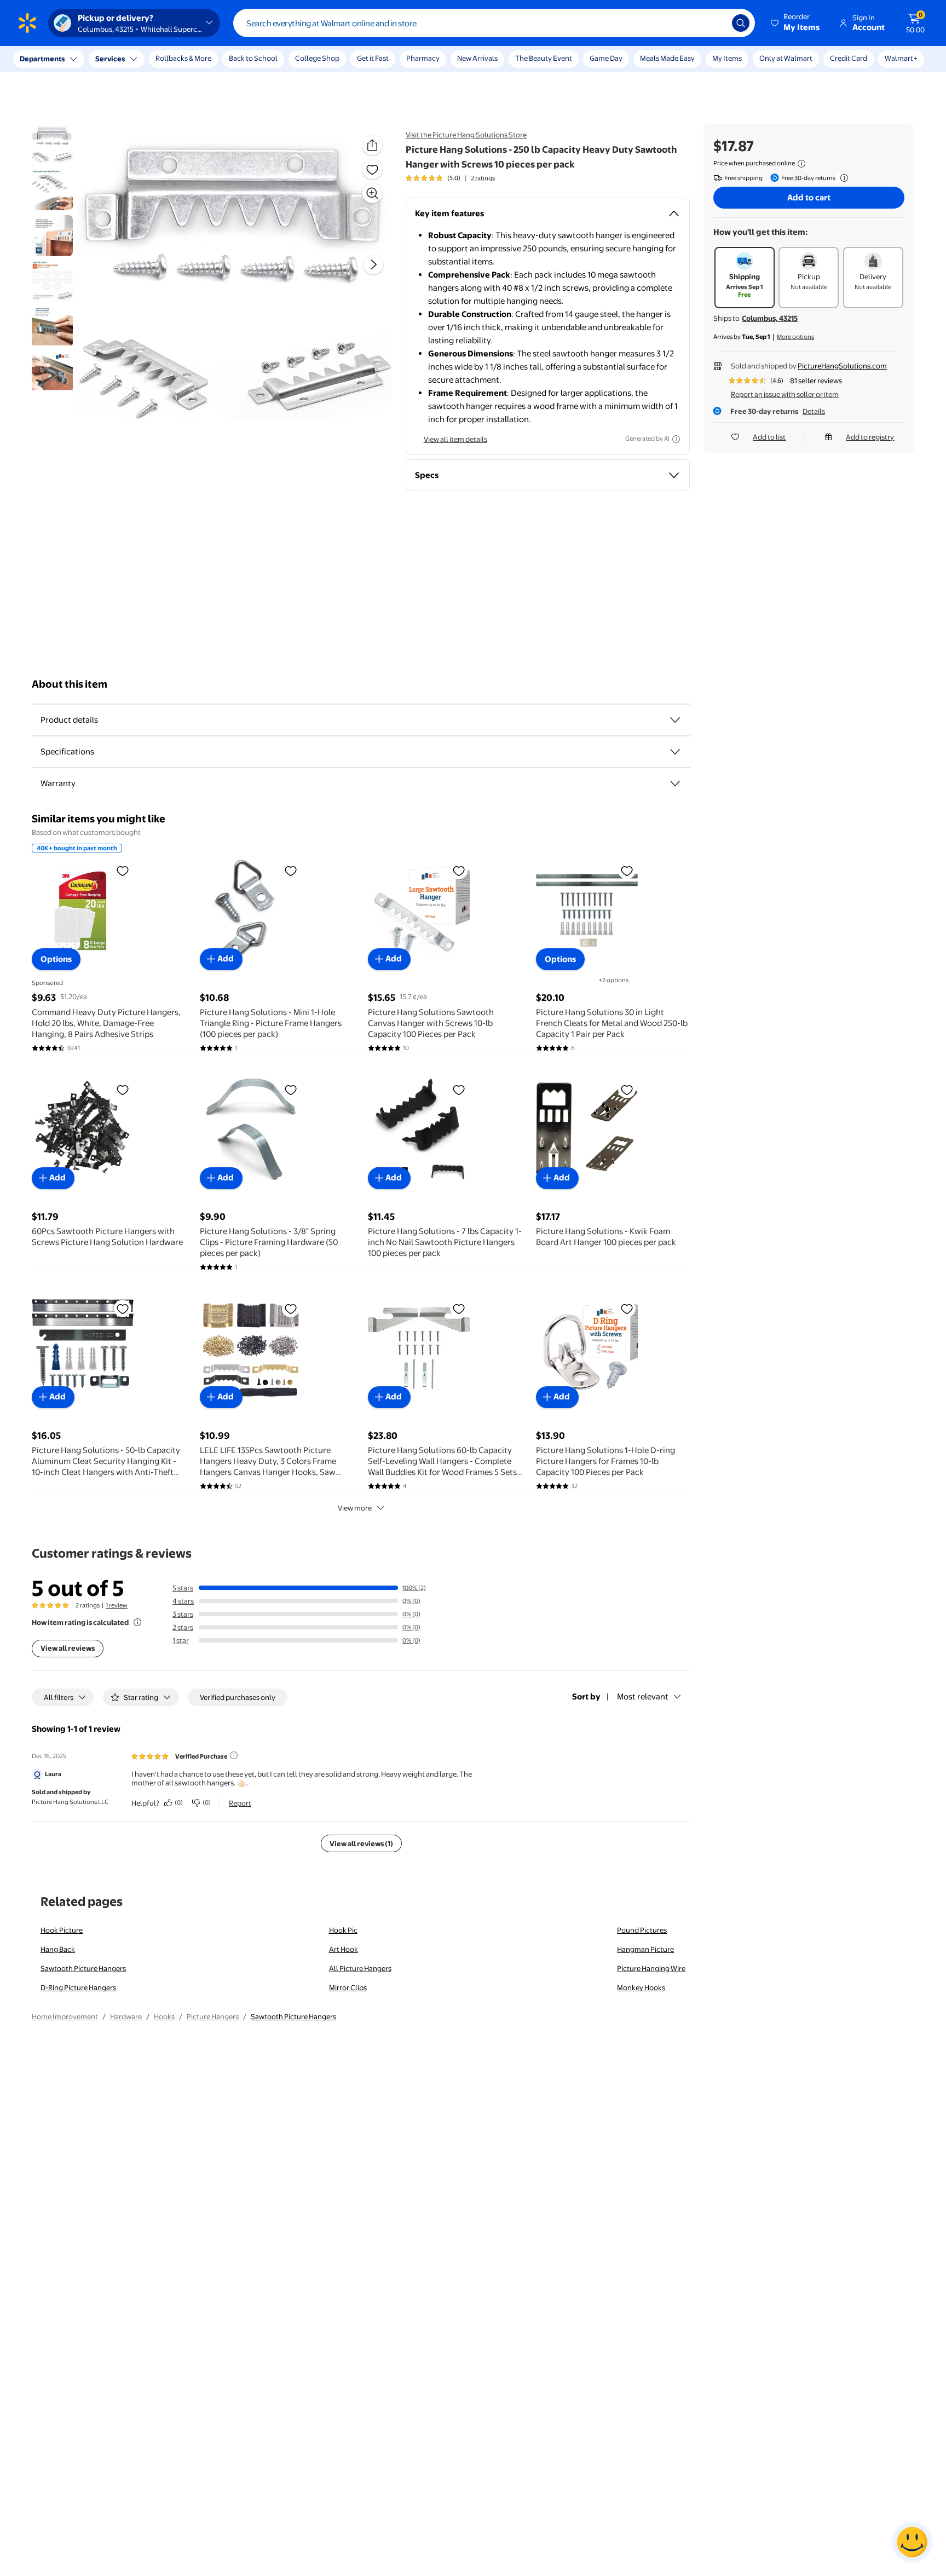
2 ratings (483, 178)
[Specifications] (675, 752)
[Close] (203, 59)
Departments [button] (42, 59)
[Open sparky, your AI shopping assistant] (912, 2542)
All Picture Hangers (360, 1968)
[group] (450, 178)
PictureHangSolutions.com (842, 366)
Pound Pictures (642, 1930)
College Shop (317, 58)
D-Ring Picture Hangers (78, 1987)
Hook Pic (343, 1930)
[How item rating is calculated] (137, 1622)
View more (355, 1508)
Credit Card (849, 58)
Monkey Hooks (641, 1987)
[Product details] (675, 720)
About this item (70, 684)
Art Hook (344, 1949)
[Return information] (842, 178)
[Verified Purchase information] (234, 1755)
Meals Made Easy (667, 58)
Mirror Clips (348, 1987)
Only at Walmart (786, 58)
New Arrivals (477, 58)
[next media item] (373, 264)
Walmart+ (901, 58)
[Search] (741, 23)
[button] (796, 23)
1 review (117, 1605)
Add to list (769, 437)
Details (814, 411)
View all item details (455, 439)
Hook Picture (62, 1930)
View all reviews (68, 1648)
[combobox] (494, 23)
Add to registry (870, 437)
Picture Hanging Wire (651, 1968)
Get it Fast (373, 58)
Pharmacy (423, 58)
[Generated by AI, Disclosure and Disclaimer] (676, 439)
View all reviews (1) (361, 1843)
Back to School (253, 58)
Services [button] (110, 59)
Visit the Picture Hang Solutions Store (466, 135)
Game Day (606, 58)
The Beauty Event (544, 58)
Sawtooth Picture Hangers (83, 1968)
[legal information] (801, 164)
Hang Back (58, 1949)
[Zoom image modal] (372, 193)
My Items (727, 58)
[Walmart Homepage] (27, 23)
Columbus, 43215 (770, 318)
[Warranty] (675, 783)
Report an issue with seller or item (785, 394)
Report (240, 1803)
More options (795, 337)
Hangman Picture (645, 1949)
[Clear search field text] (716, 23)
